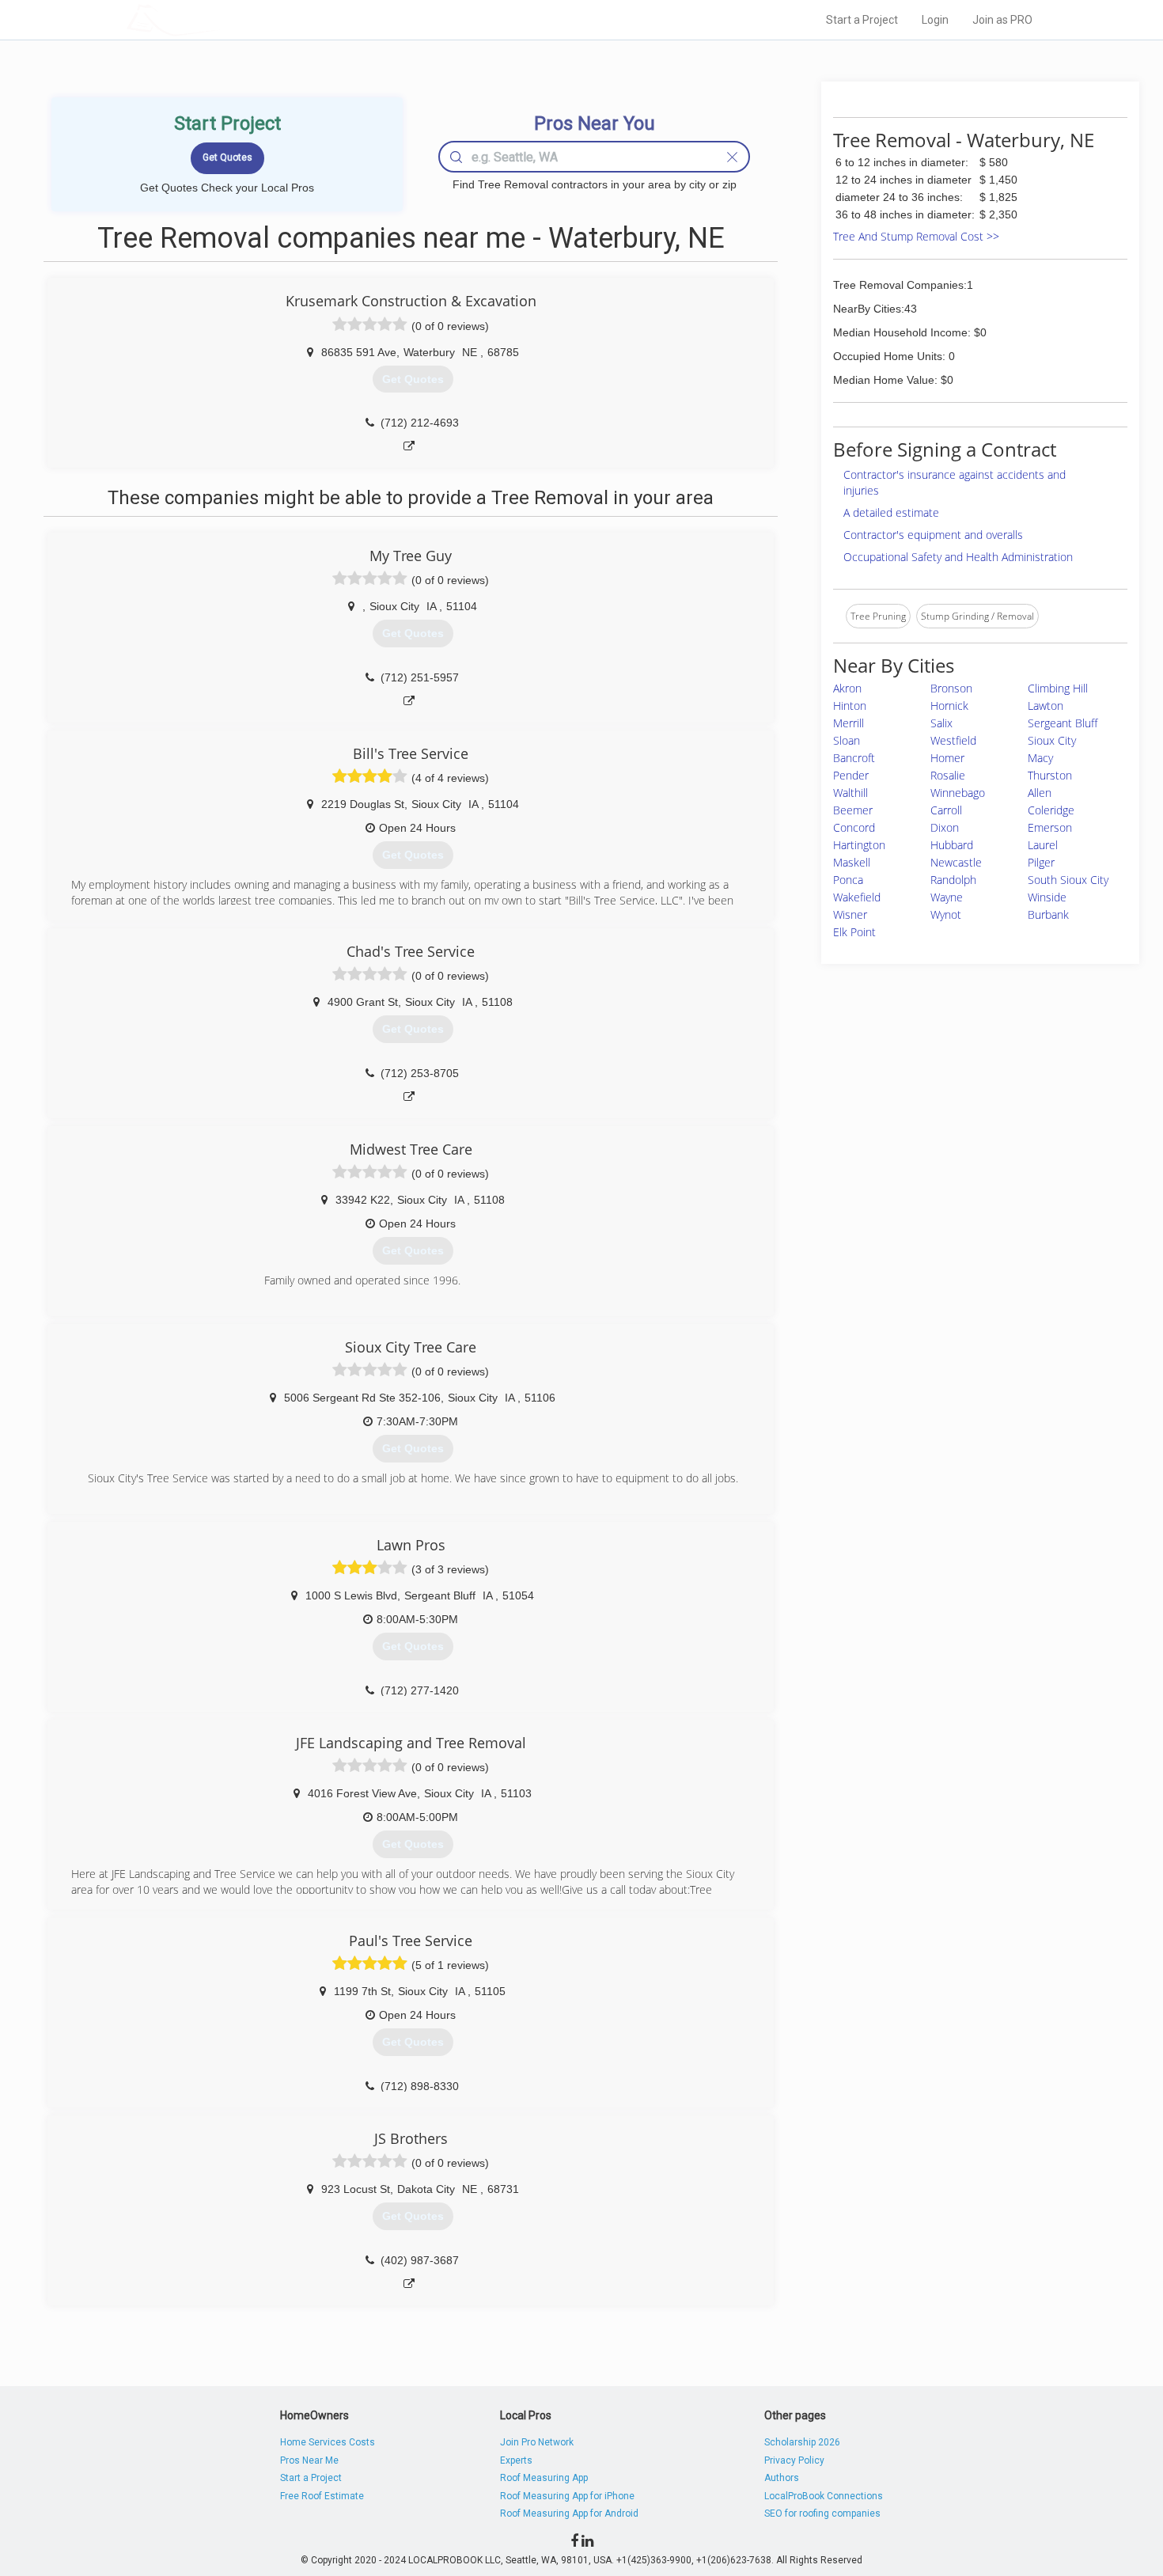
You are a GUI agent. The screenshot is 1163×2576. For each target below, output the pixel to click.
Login (935, 20)
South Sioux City (1068, 880)
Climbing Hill (1058, 688)
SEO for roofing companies (822, 2513)
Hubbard (952, 845)
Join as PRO (1002, 20)
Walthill (850, 793)
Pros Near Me (309, 2460)
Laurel (1043, 845)
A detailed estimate (891, 512)
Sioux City (1052, 740)
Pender (851, 775)
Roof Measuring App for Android (569, 2513)
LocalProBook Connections (824, 2496)
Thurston (1050, 775)
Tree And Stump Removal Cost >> (916, 236)
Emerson (1050, 827)
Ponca (848, 880)
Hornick (949, 706)
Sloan (847, 740)
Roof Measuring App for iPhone (567, 2496)
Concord (854, 827)
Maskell (852, 862)
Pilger (1041, 862)
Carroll (946, 810)
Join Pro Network (537, 2442)
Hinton (850, 706)
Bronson (951, 688)
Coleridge (1051, 810)
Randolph (953, 880)
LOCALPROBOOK (218, 19)
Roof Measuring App (544, 2478)
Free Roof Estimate (322, 2496)
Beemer (853, 810)
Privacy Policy (794, 2460)
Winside (1047, 897)
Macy (1040, 758)
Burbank (1048, 914)
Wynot (946, 914)
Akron (847, 688)
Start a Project (862, 20)
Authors (782, 2478)
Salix (941, 723)
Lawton (1046, 706)
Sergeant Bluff (1063, 723)
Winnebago (958, 793)
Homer (947, 758)
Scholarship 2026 (802, 2442)
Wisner (850, 914)
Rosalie (948, 775)
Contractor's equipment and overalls (933, 535)
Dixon (945, 827)
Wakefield (857, 897)
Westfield (953, 740)
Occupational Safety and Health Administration (958, 557)
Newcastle (956, 862)
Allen (1040, 793)
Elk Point (854, 932)
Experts (516, 2460)
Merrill (849, 723)
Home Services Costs (328, 2442)
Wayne (947, 897)
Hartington (859, 845)
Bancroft (854, 758)
